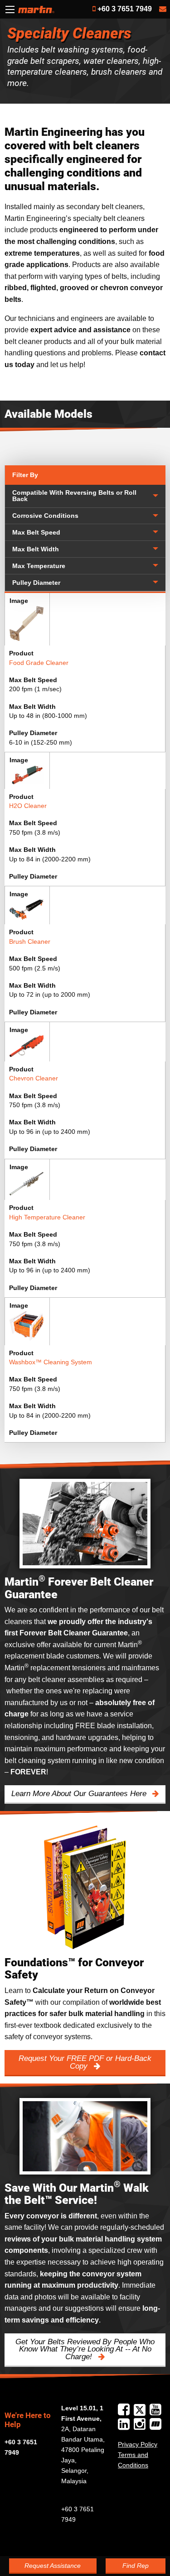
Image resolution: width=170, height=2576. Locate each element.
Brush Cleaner (30, 942)
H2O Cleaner (28, 806)
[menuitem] (85, 496)
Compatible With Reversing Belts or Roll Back (74, 496)
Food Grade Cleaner (39, 663)
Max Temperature (39, 566)
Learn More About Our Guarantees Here (80, 1794)
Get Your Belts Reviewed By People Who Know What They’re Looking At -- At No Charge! (85, 2349)
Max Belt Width (36, 549)
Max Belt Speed (36, 533)
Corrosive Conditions (45, 516)
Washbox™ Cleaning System (51, 1362)
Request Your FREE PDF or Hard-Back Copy (85, 2062)
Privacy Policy (138, 2444)
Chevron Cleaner (34, 1078)
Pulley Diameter (36, 583)
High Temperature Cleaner (47, 1217)
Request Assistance (53, 2566)
